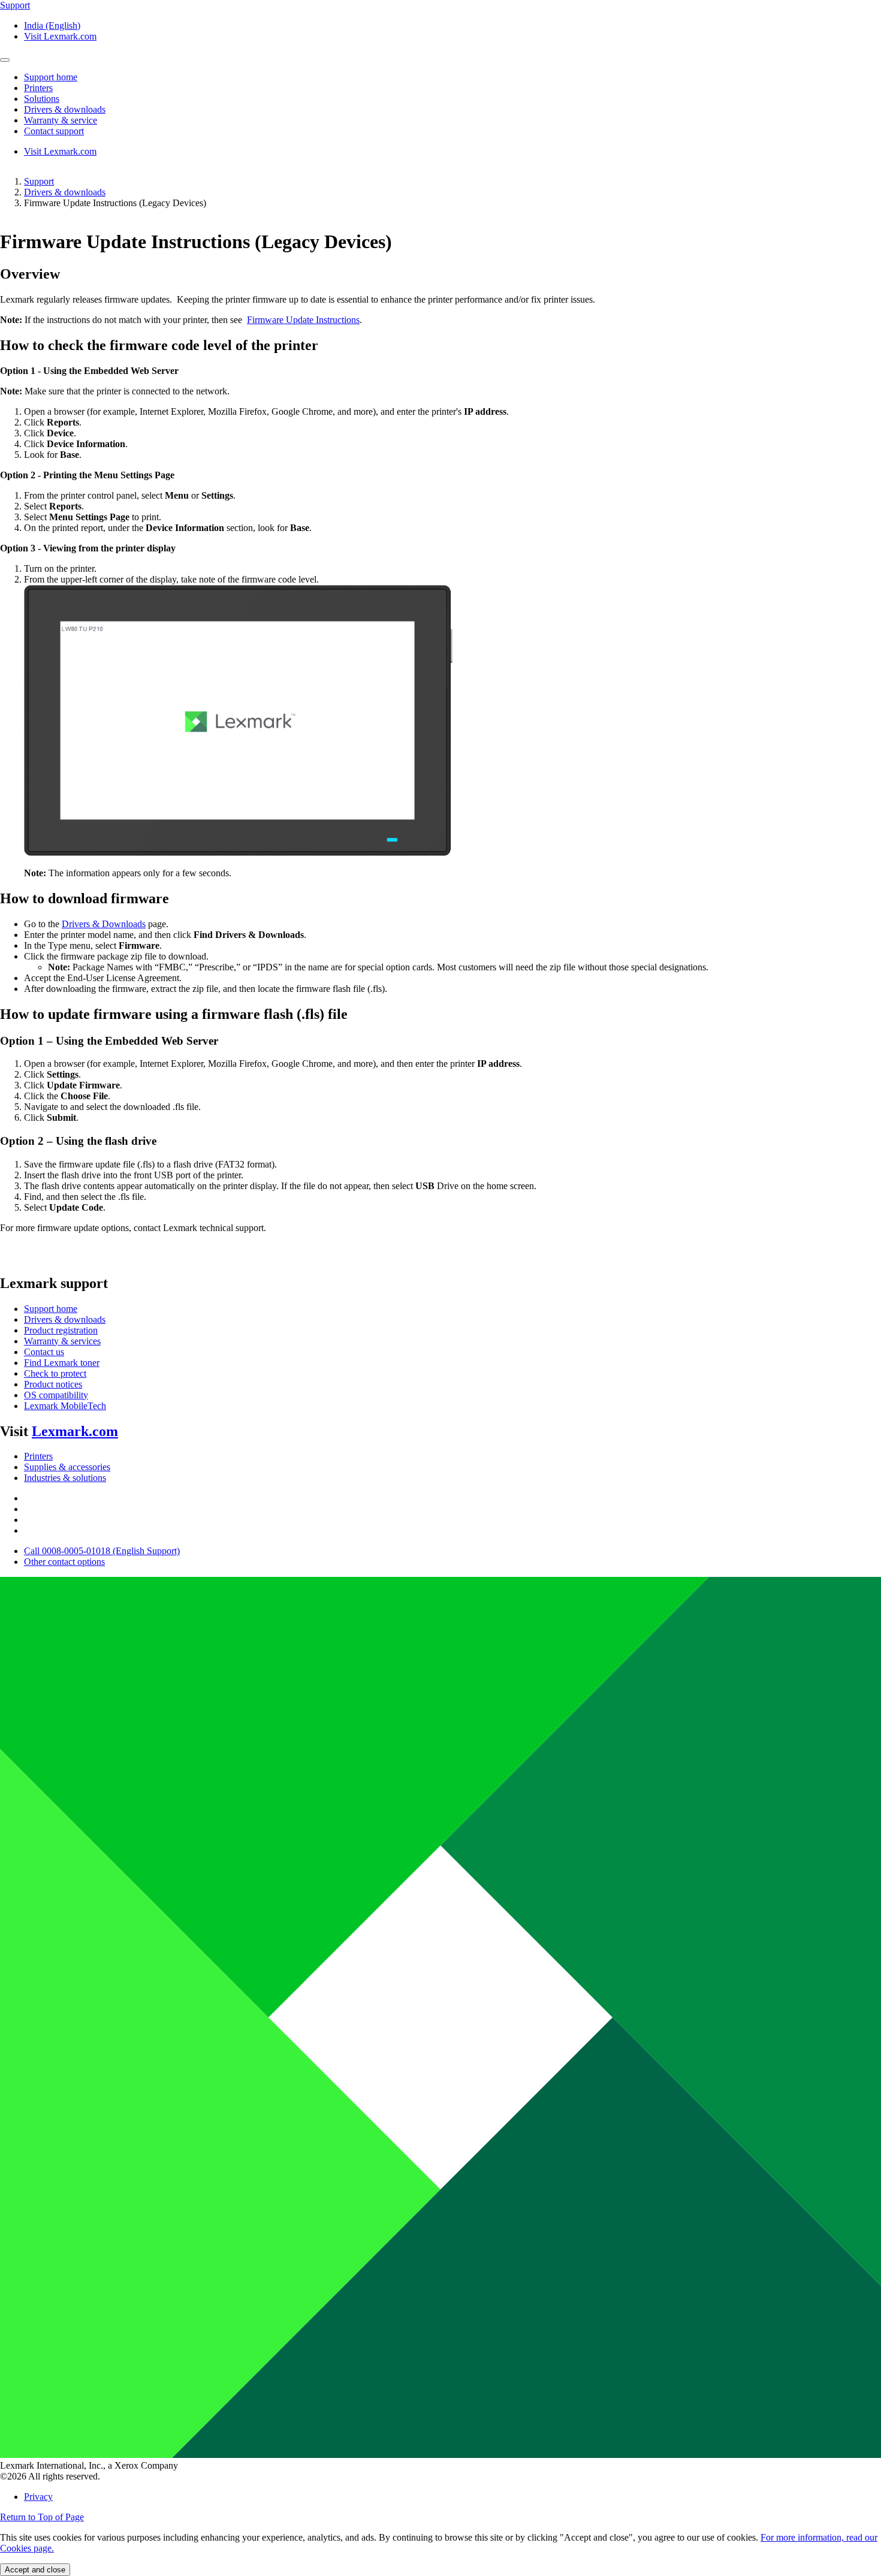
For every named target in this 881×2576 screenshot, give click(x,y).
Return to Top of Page (42, 2517)
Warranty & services (62, 1341)
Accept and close (35, 2570)
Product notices (53, 1384)
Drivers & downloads (65, 192)
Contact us (44, 1352)
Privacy (38, 2497)
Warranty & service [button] (61, 120)
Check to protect (55, 1373)
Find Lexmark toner (62, 1363)
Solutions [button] (42, 99)
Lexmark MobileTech (65, 1406)
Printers (38, 1456)
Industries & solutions (65, 1478)
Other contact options (64, 1562)
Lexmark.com (75, 1431)
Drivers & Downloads (104, 924)
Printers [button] (38, 88)
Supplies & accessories (67, 1467)
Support (39, 181)
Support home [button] (51, 77)
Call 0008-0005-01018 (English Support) (102, 1551)
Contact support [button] (54, 131)
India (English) (52, 25)
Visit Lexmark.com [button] (60, 36)
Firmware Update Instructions (303, 320)
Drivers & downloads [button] (65, 109)
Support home (51, 1309)
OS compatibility (56, 1395)
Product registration (61, 1330)
